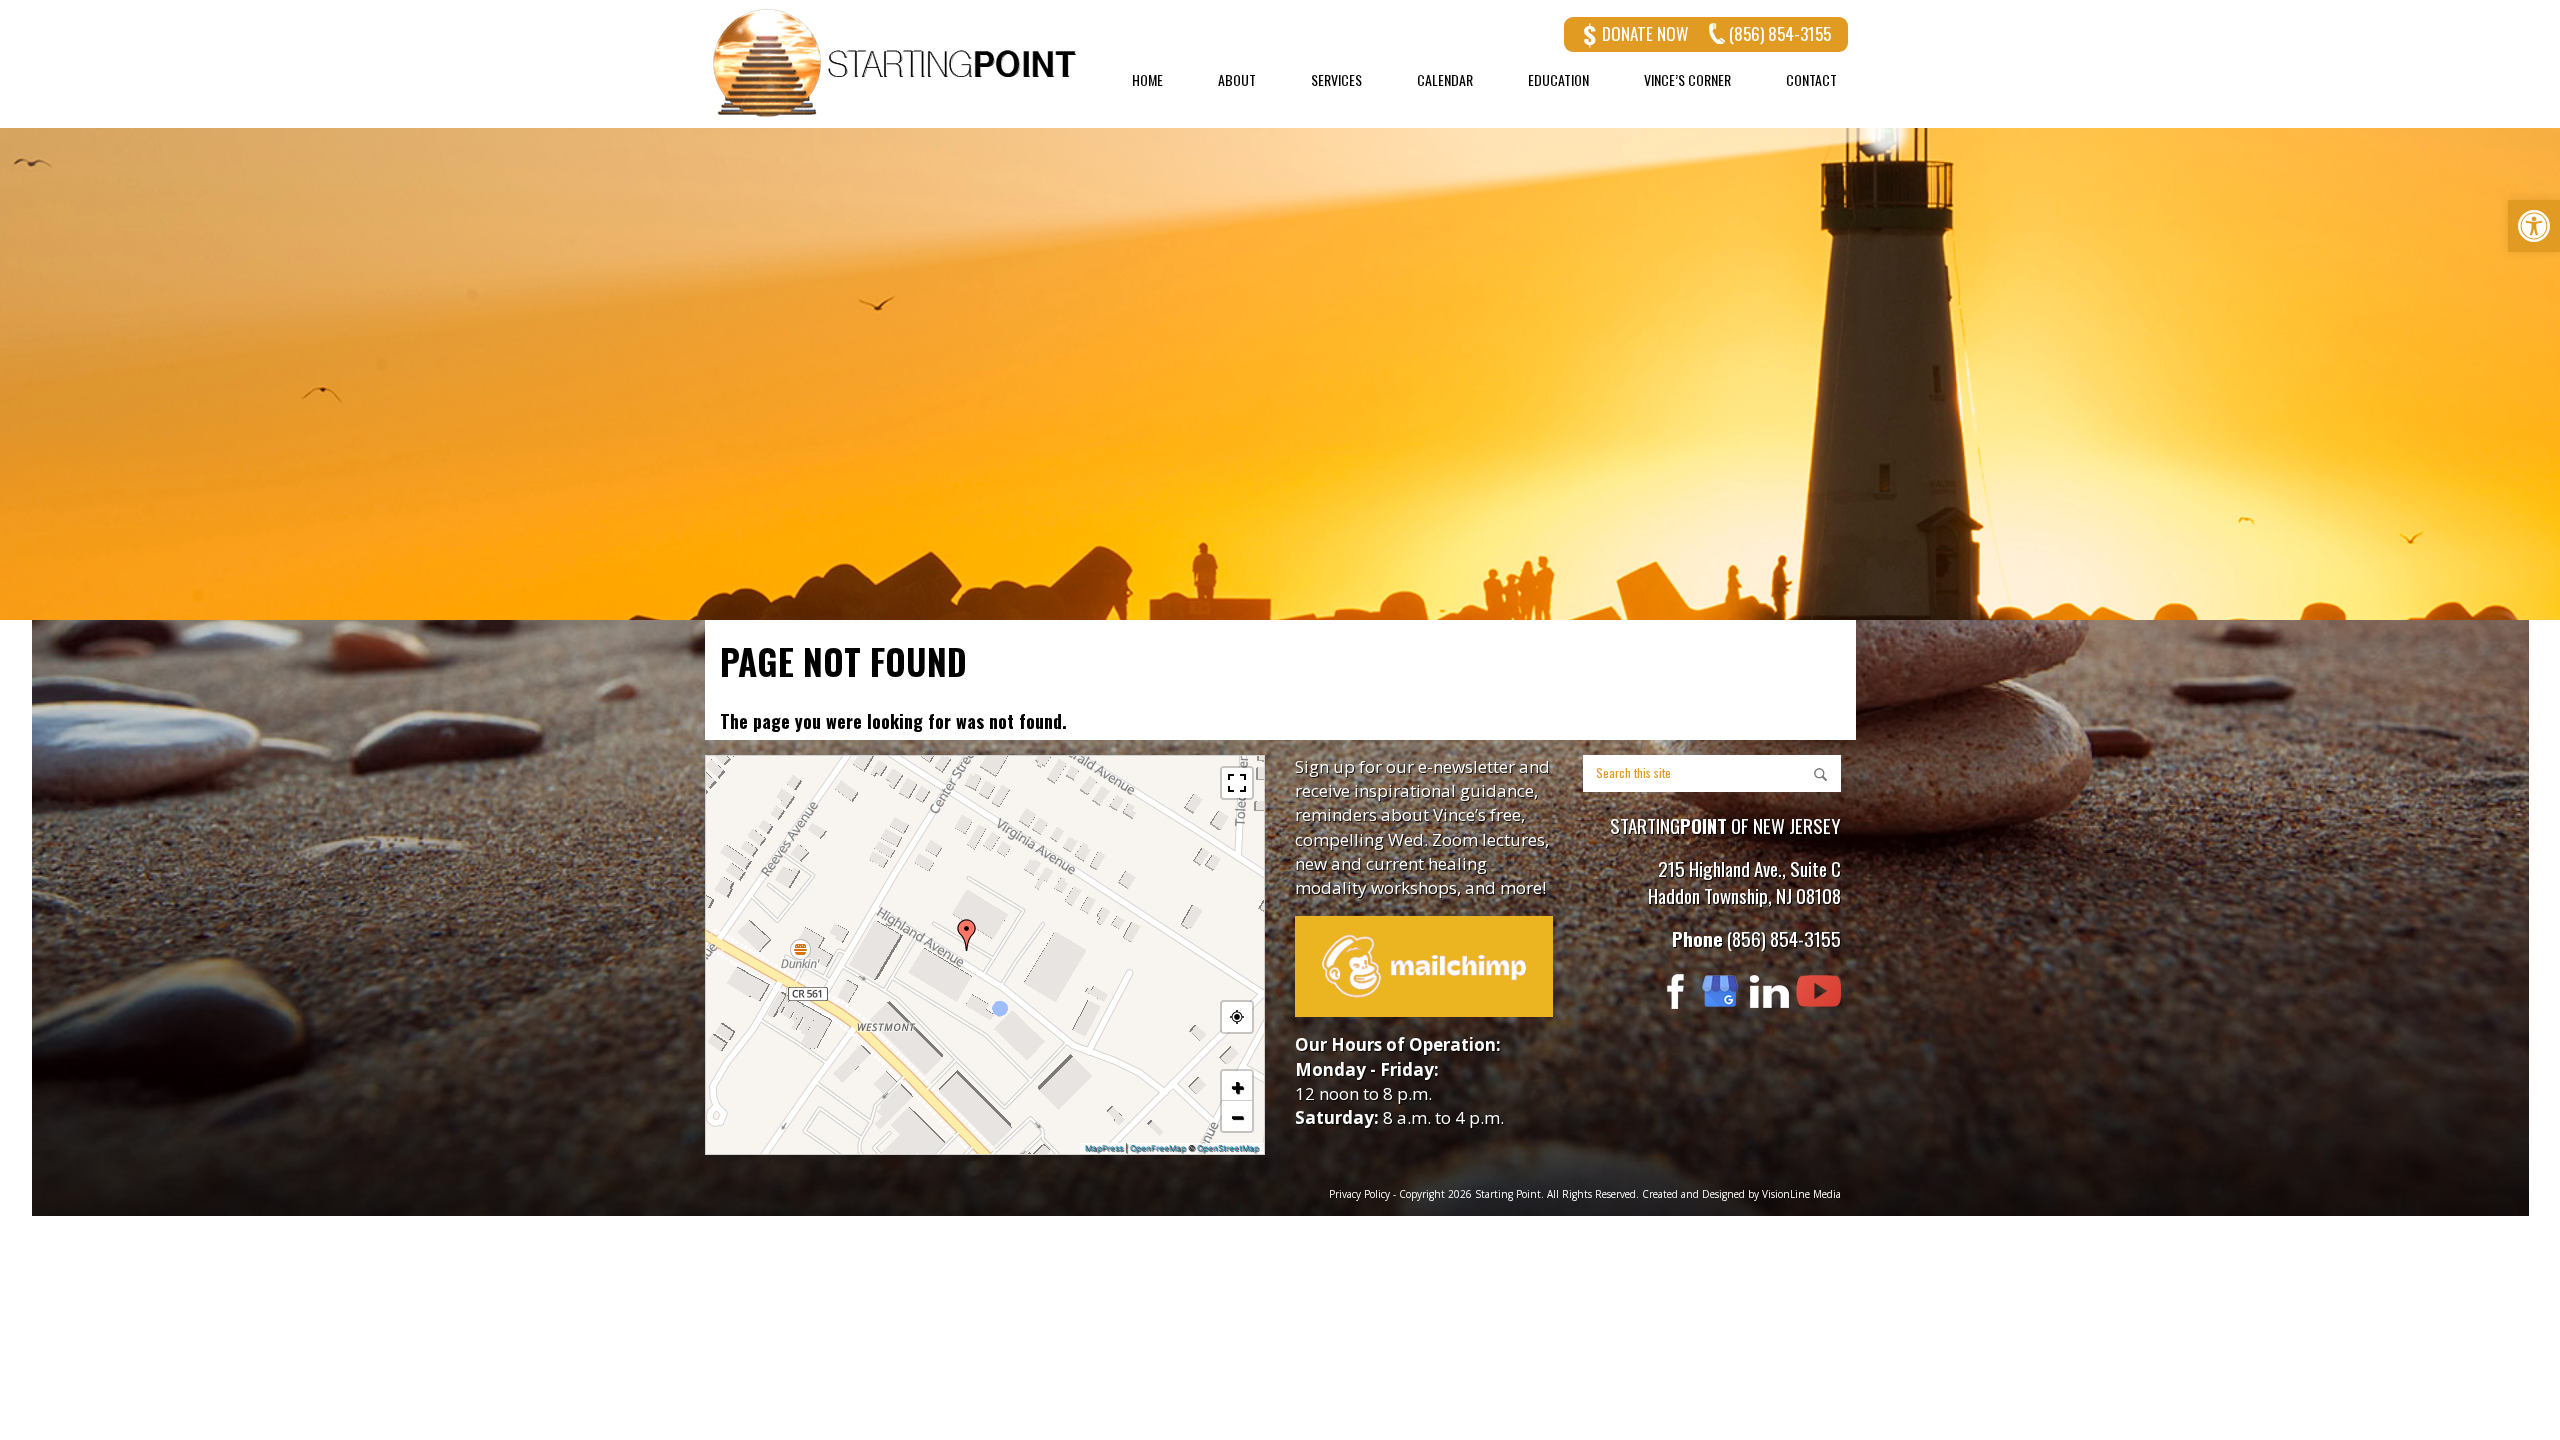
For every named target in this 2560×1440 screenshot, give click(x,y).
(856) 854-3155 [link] (1780, 33)
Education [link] (1558, 80)
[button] (967, 935)
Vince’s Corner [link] (1687, 80)
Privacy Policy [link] (1359, 1194)
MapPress (1104, 1148)
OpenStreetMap (1228, 1148)
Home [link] (1147, 80)
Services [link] (1336, 80)
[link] (2534, 226)
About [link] (1237, 80)
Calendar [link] (1445, 80)
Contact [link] (1811, 80)
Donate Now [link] (1645, 33)
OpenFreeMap (1158, 1148)
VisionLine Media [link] (1801, 1194)
